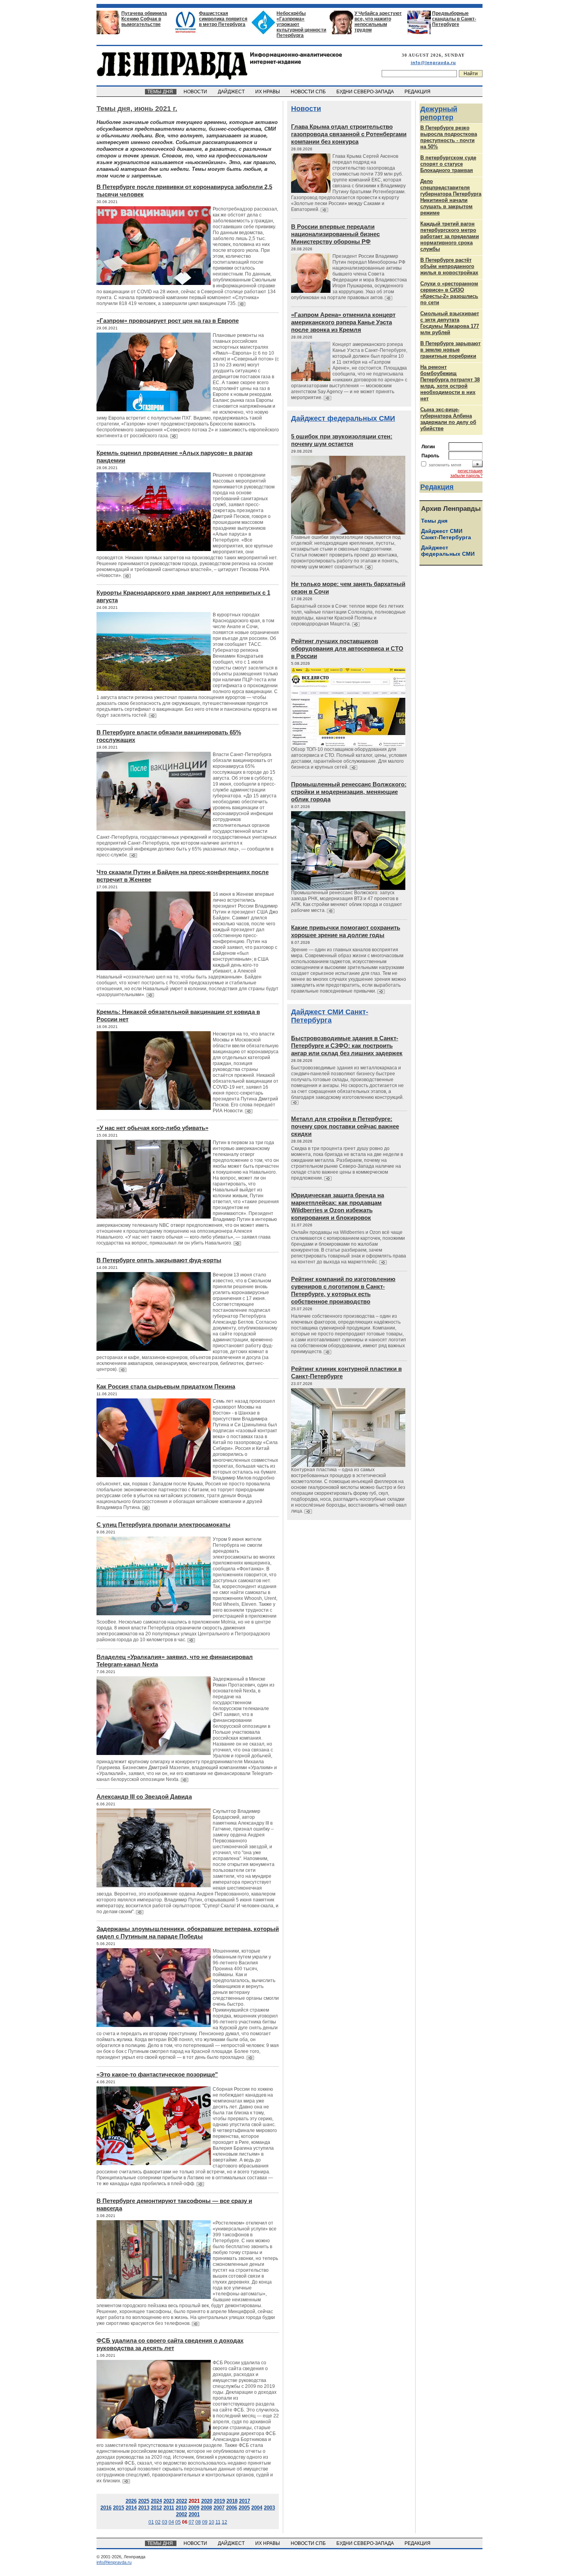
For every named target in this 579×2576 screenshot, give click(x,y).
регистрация (470, 471)
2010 (181, 2508)
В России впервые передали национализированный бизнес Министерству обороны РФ (335, 234)
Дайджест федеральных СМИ (343, 418)
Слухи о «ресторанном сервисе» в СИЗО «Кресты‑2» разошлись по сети (449, 293)
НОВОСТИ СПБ (309, 92)
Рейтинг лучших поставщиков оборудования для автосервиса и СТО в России (347, 648)
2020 (207, 2501)
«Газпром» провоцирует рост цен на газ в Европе (168, 321)
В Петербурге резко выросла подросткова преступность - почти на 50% (449, 137)
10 (212, 2522)
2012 (156, 2508)
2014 (131, 2508)
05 (178, 2522)
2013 (144, 2508)
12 (225, 2522)
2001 (194, 2514)
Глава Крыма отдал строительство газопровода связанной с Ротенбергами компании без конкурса (349, 134)
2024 (156, 2501)
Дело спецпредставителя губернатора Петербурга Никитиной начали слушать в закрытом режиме (451, 197)
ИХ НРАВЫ (268, 92)
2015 (119, 2508)
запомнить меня (445, 465)
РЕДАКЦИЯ (418, 92)
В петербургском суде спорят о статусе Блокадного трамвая (448, 164)
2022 (182, 2501)
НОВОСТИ (196, 92)
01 (151, 2522)
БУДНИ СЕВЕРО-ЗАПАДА (366, 92)
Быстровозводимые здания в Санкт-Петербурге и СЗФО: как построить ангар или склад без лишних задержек (347, 1046)
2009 (194, 2508)
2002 (182, 2514)
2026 (131, 2501)
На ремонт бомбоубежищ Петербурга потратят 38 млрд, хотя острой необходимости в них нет (450, 383)
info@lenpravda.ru (433, 63)
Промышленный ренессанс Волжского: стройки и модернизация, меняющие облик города (349, 792)
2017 (245, 2501)
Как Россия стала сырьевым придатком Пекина (166, 1386)
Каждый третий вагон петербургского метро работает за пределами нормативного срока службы (450, 236)
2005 (244, 2508)
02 (158, 2522)
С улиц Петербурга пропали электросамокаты (163, 1525)
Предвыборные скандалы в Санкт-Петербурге (454, 19)
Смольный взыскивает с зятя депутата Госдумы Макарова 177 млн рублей (450, 323)
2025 (144, 2501)
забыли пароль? (466, 475)
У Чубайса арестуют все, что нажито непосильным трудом (378, 22)
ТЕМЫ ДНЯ (161, 92)
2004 (257, 2508)
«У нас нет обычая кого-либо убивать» (152, 1128)
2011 (169, 2508)
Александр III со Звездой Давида (144, 1797)
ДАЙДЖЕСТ (232, 92)
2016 (106, 2508)
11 (218, 2522)
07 (191, 2522)
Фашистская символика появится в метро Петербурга (223, 19)
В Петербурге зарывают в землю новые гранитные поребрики (450, 350)
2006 (232, 2508)
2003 (269, 2508)
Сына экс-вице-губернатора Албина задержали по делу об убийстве (448, 419)
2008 (206, 2508)
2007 (219, 2508)
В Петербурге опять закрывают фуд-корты (159, 1260)
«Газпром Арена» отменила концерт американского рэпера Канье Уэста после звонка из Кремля (343, 322)
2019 (219, 2501)
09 (205, 2522)
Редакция (437, 487)
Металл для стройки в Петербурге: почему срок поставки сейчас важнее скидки (345, 1126)
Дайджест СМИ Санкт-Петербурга (330, 1016)
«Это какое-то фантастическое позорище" (157, 2074)
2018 (232, 2501)
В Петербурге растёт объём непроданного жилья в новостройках (449, 266)
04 (171, 2522)
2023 (169, 2501)
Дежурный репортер (439, 113)
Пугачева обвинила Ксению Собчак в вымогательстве (144, 19)
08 (198, 2522)
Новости (306, 109)
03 (165, 2522)
